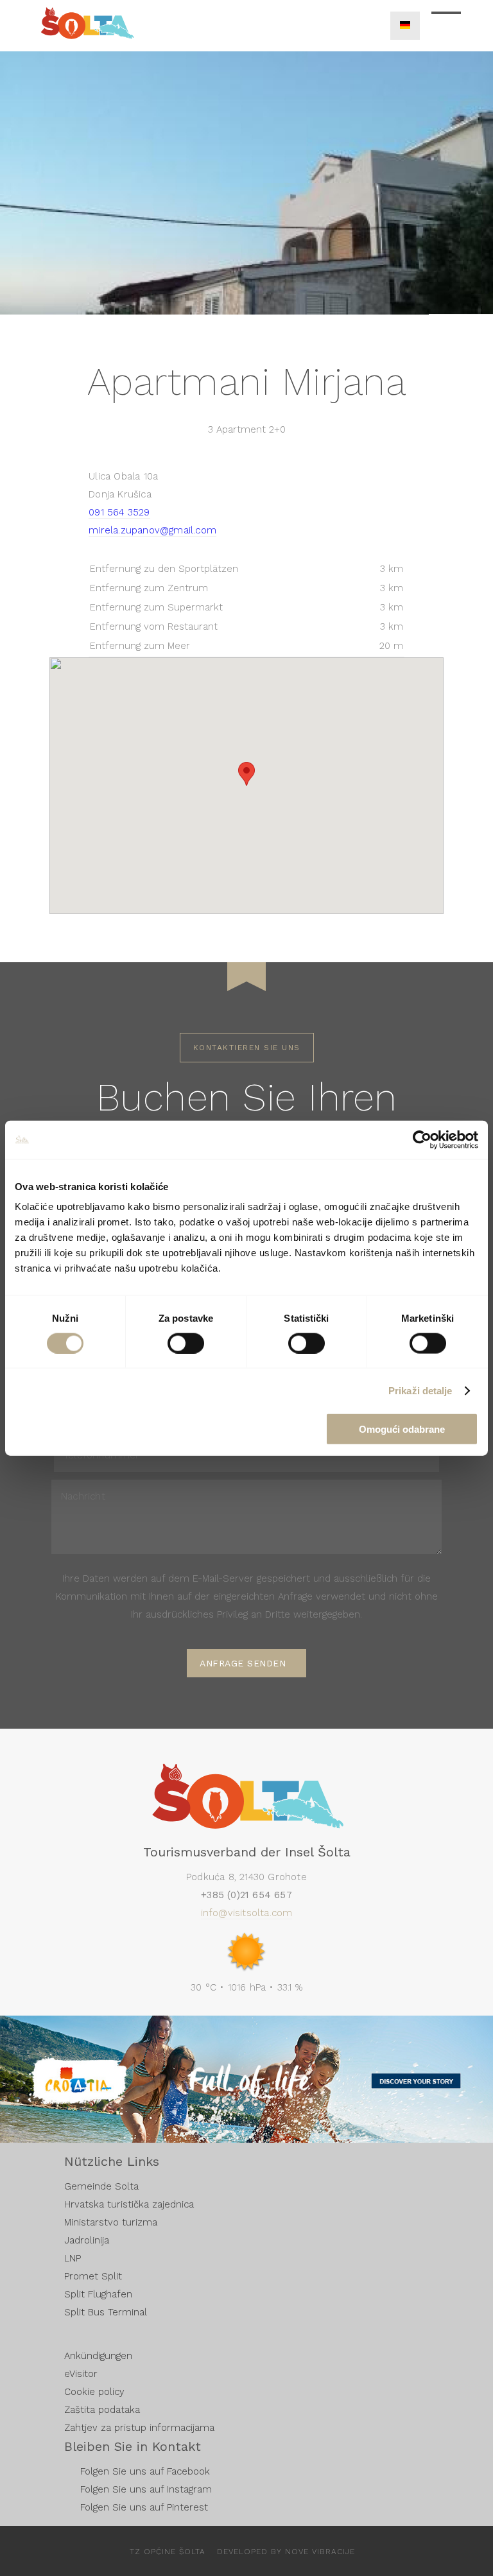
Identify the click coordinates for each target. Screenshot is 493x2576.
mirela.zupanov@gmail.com (152, 530)
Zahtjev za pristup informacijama (139, 2428)
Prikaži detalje (420, 1390)
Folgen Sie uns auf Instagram (146, 2489)
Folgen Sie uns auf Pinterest (144, 2507)
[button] (246, 774)
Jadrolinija (87, 2240)
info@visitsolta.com (247, 1913)
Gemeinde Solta (101, 2186)
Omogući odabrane (402, 1429)
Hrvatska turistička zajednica (129, 2204)
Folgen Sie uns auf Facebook (145, 2471)
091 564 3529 (119, 512)
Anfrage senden (243, 1663)
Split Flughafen (98, 2294)
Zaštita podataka (102, 2410)
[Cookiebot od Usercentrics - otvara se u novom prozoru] (422, 1139)
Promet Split (93, 2276)
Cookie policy (94, 2392)
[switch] (186, 1343)
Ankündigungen (98, 2356)
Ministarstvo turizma (111, 2222)
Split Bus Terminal (106, 2312)
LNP (73, 2258)
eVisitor (81, 2374)
